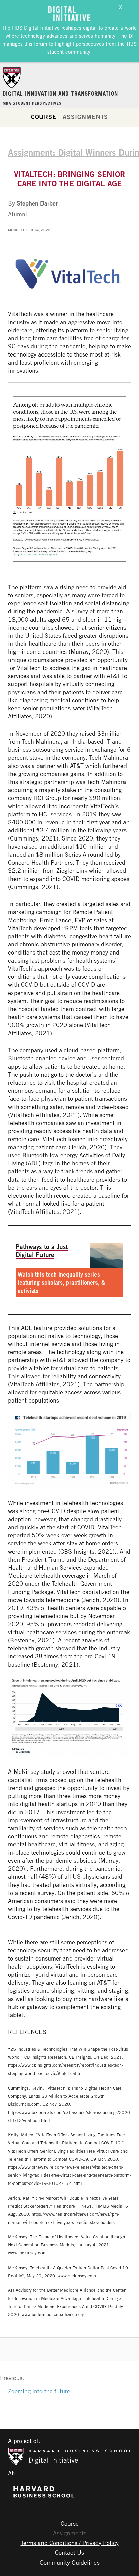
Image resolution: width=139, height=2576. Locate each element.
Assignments (85, 117)
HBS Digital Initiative (36, 28)
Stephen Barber (37, 203)
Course (44, 117)
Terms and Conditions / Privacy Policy (70, 2543)
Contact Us (69, 2552)
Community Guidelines (70, 2562)
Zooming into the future (39, 2391)
